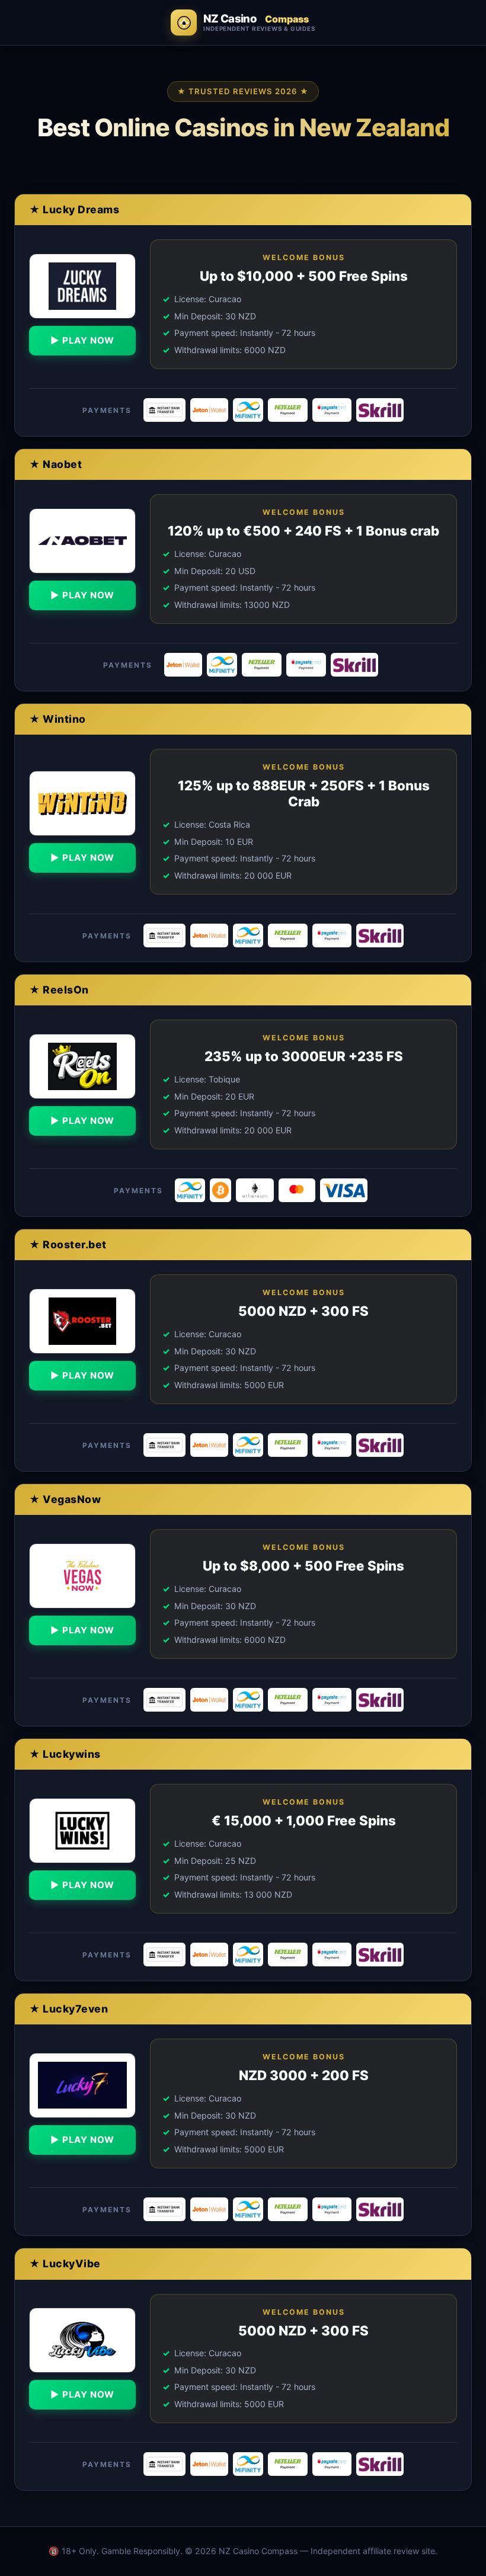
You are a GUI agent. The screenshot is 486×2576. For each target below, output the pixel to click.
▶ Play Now (83, 340)
